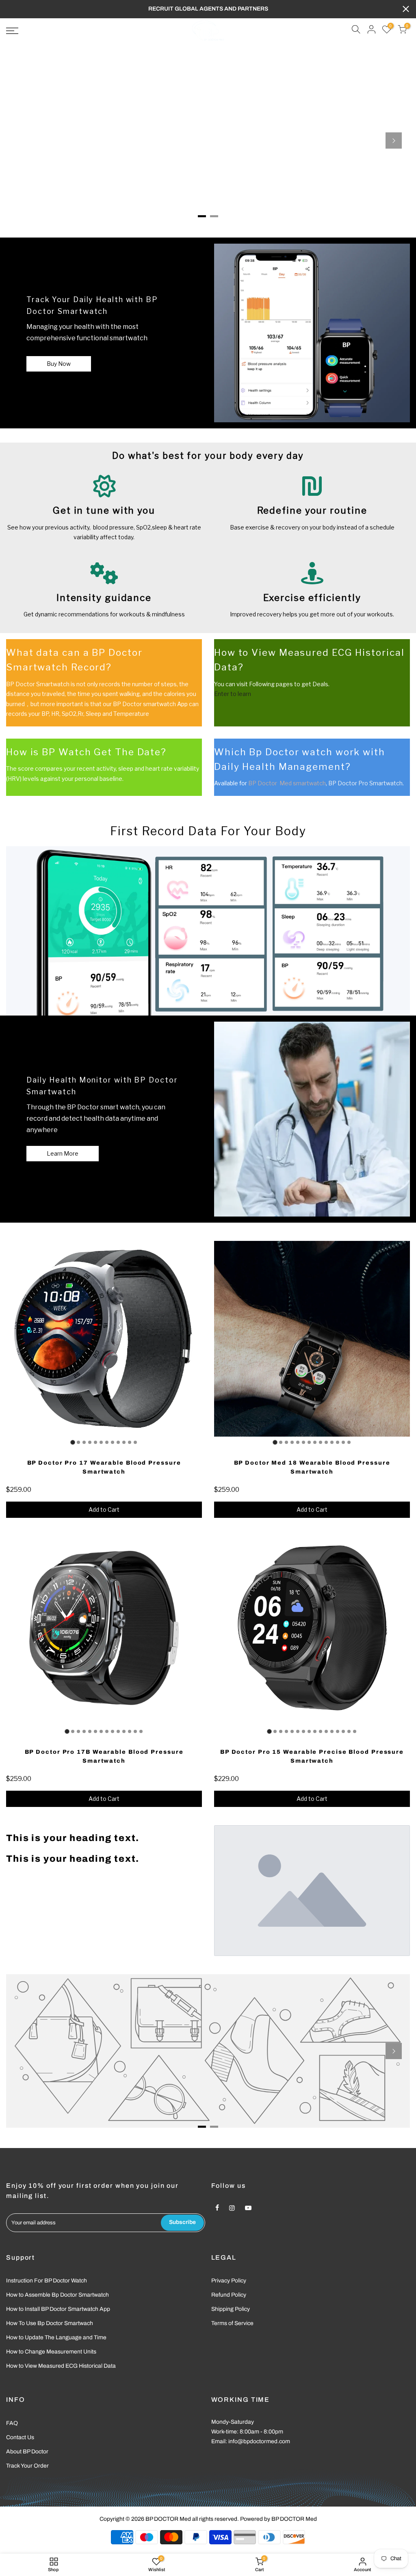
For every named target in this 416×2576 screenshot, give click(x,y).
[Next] (394, 140)
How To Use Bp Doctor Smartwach (50, 2323)
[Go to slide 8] (113, 1442)
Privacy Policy (229, 2281)
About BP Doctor (27, 2452)
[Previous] (22, 140)
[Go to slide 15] (349, 1731)
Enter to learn (233, 694)
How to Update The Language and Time (56, 2337)
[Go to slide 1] (73, 1442)
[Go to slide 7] (107, 1442)
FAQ (12, 2423)
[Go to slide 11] (130, 1442)
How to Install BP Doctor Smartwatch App (58, 2309)
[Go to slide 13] (343, 1442)
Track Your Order (27, 2466)
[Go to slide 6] (101, 1442)
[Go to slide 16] (355, 1731)
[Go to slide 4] (90, 1442)
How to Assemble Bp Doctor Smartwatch (57, 2295)
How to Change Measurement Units (51, 2352)
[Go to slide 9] (118, 1442)
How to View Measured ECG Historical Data (61, 2366)
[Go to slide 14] (349, 1442)
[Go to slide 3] (84, 1442)
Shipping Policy (231, 2309)
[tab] (202, 216)
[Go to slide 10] (124, 1442)
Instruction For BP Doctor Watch (47, 2281)
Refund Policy (229, 2295)
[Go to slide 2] (78, 1442)
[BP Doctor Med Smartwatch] (312, 333)
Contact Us (20, 2437)
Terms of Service (232, 2323)
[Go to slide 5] (95, 1442)
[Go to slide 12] (135, 1442)
